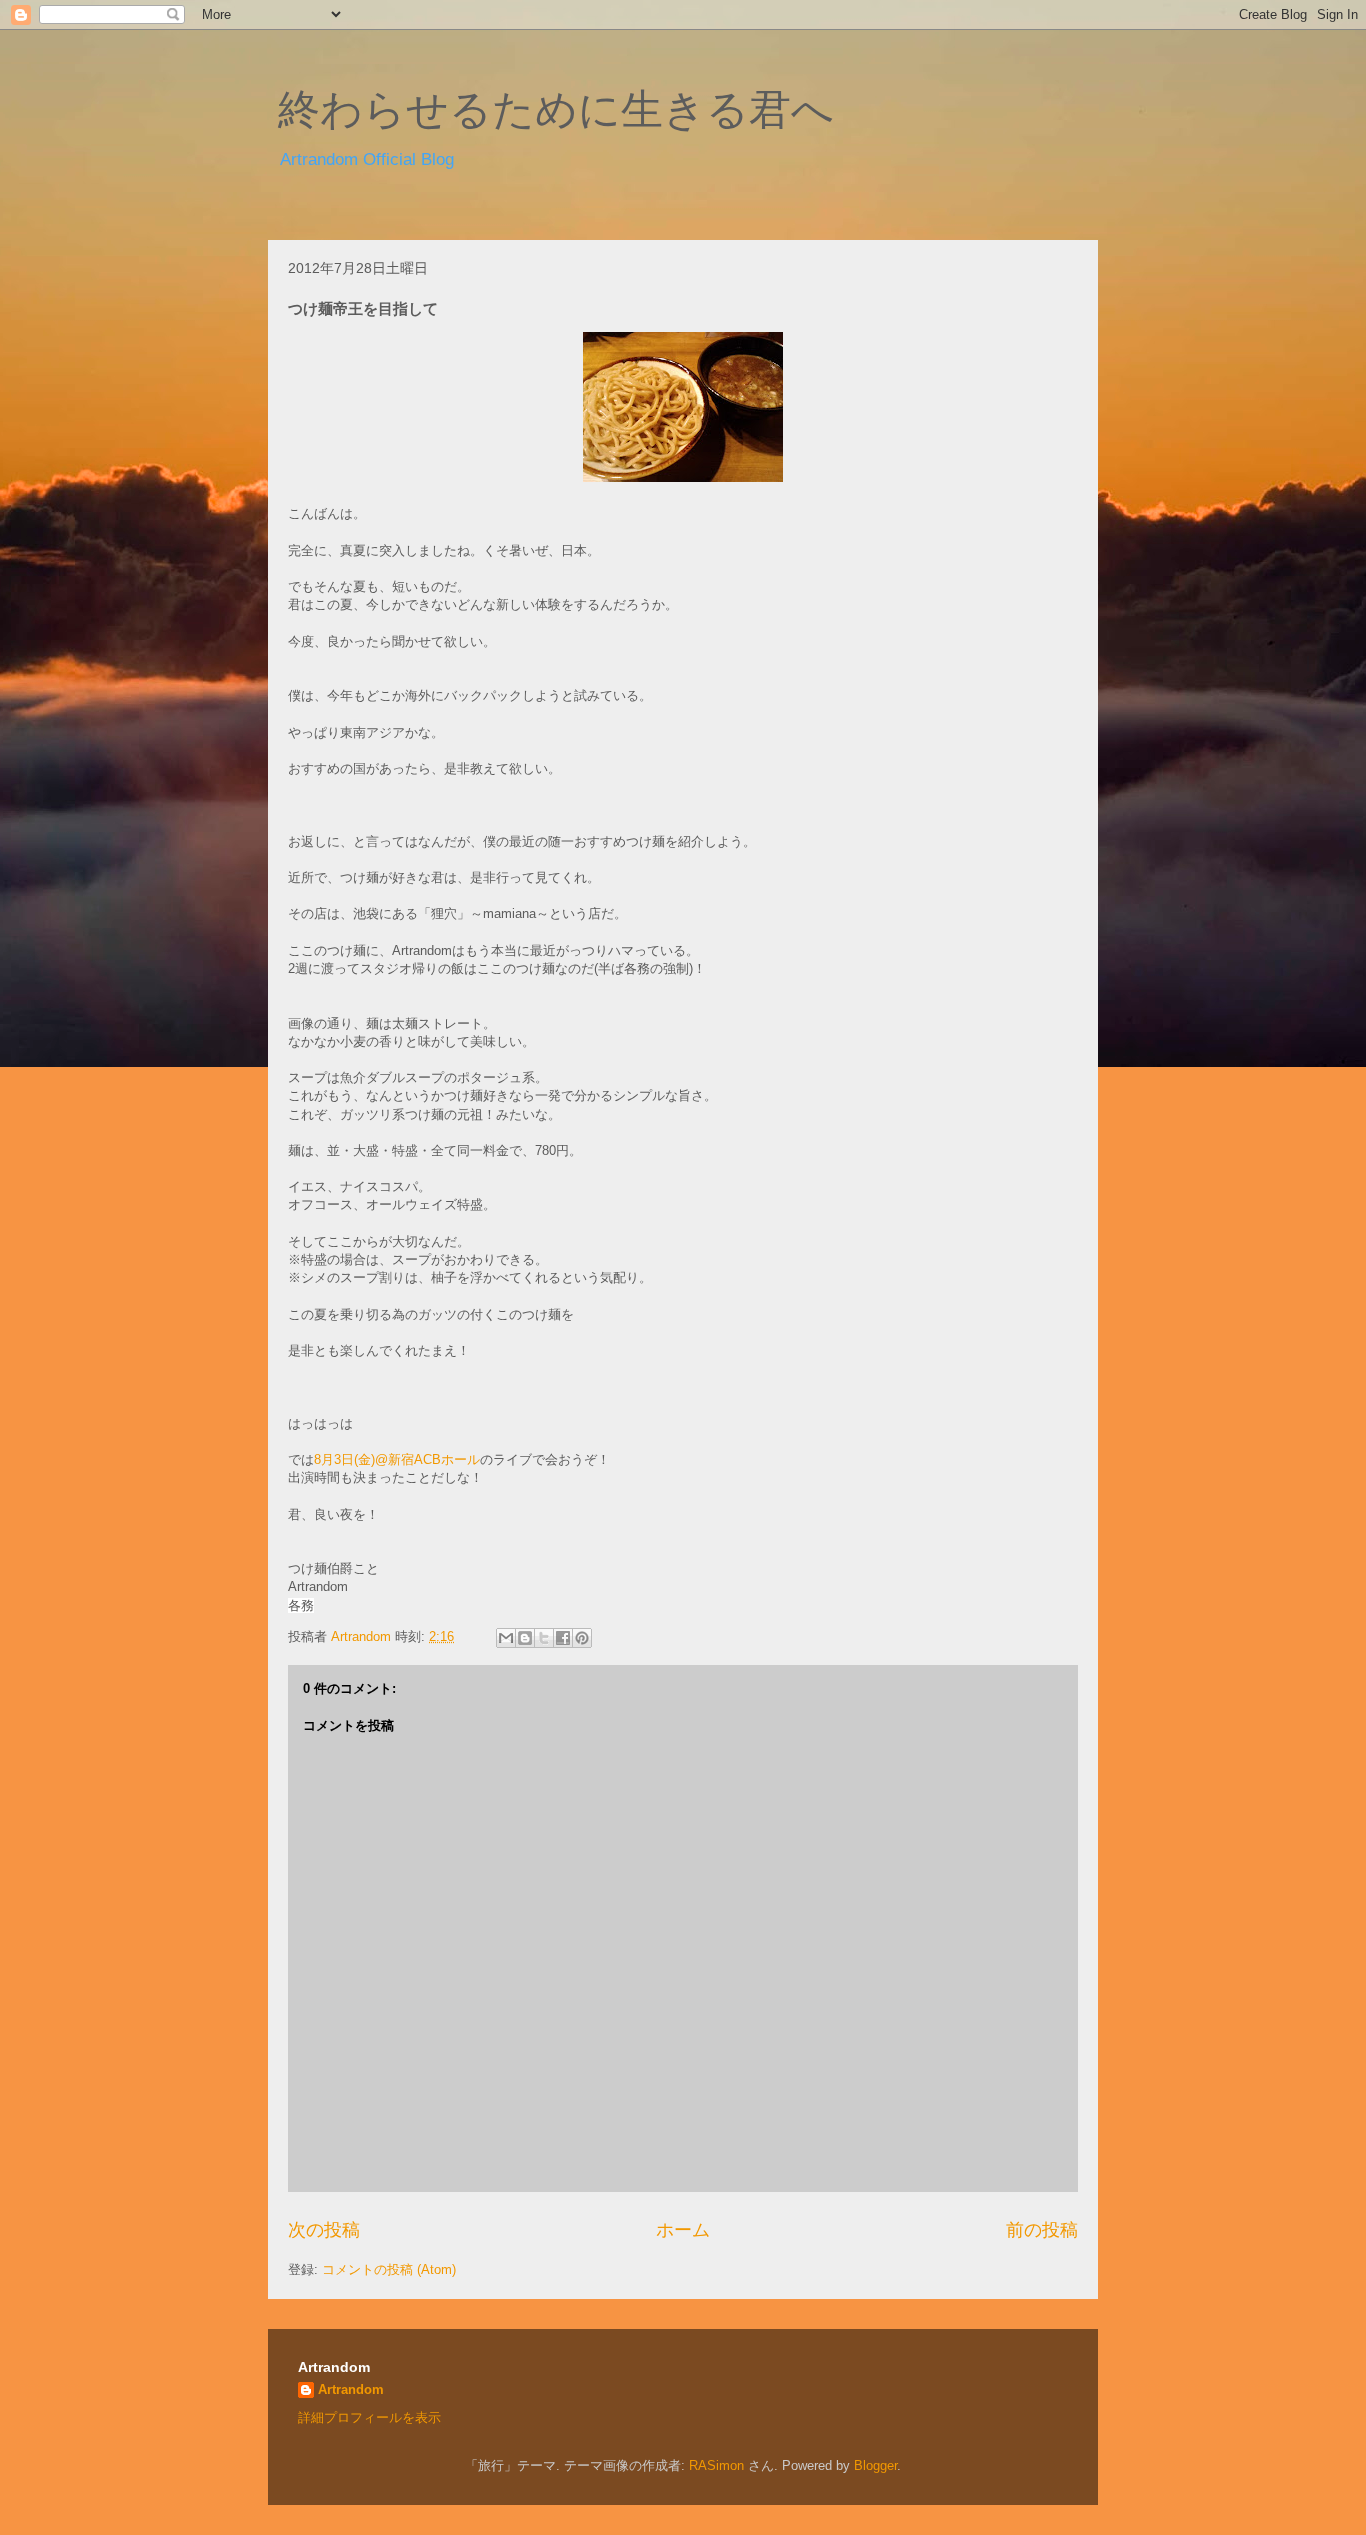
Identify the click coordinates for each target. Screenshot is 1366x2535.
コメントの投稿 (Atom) (389, 2269)
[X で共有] (544, 1638)
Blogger (875, 2465)
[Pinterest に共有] (582, 1638)
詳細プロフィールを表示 (369, 2417)
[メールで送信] (506, 1638)
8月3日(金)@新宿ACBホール (397, 1459)
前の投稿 (1042, 2230)
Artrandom (351, 2389)
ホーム (683, 2230)
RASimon (716, 2465)
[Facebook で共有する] (563, 1638)
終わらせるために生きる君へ (556, 110)
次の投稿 (324, 2230)
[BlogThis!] (525, 1638)
